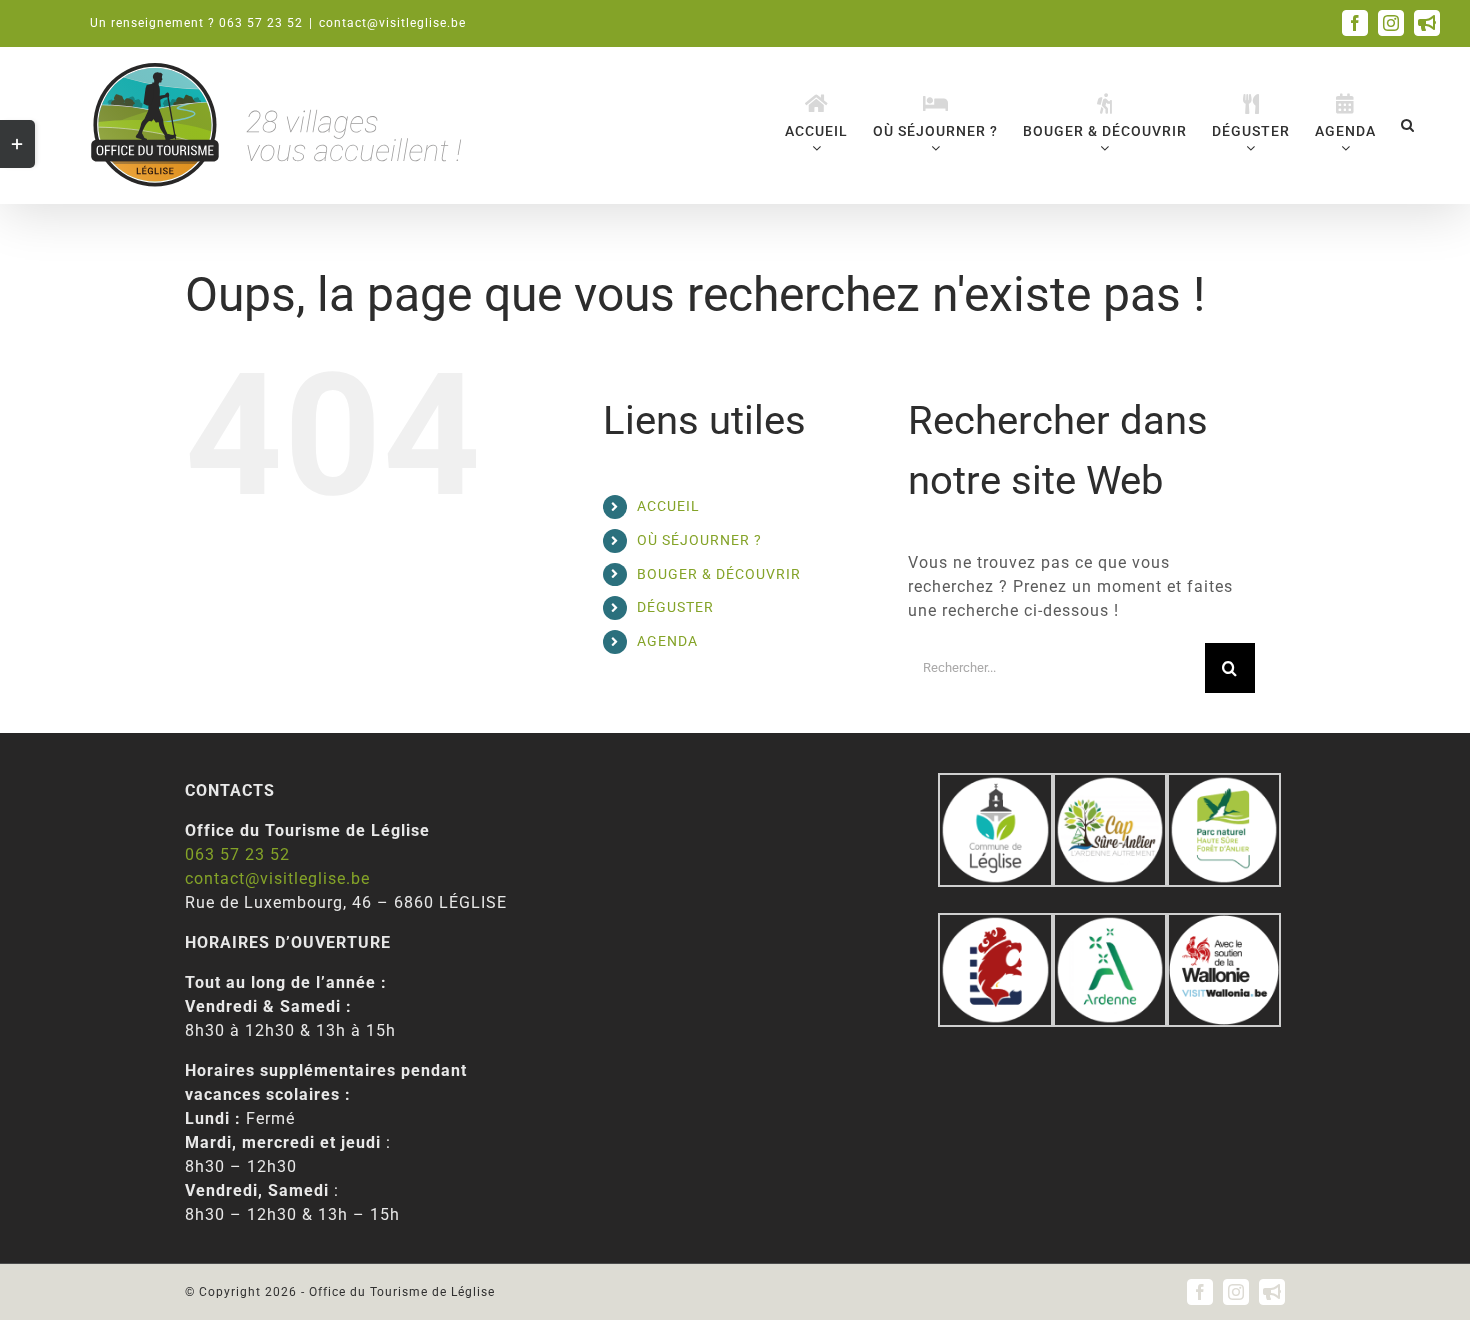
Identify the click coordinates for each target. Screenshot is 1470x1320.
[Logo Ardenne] (1110, 924)
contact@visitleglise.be (392, 23)
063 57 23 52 (237, 854)
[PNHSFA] (1224, 784)
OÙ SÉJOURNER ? (699, 540)
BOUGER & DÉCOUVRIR (719, 574)
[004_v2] (1224, 924)
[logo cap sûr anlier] (1110, 784)
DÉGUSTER (675, 607)
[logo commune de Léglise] (995, 784)
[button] (1408, 124)
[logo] (995, 924)
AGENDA (667, 641)
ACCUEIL (668, 506)
